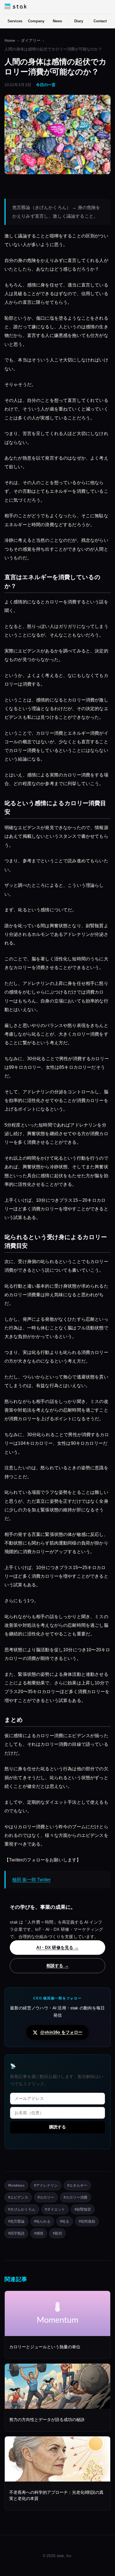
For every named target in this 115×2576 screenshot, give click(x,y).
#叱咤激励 (87, 2221)
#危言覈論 (16, 2221)
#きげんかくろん (22, 2209)
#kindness (16, 2185)
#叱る (65, 2221)
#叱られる (42, 2221)
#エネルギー (77, 2185)
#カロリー (46, 2197)
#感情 (39, 2233)
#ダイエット (55, 2209)
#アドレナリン (46, 2185)
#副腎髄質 (83, 2209)
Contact (100, 21)
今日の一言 (46, 85)
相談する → (57, 1966)
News (57, 21)
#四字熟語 (16, 2233)
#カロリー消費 (76, 2197)
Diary (79, 21)
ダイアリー (31, 41)
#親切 (57, 2233)
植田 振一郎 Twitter (31, 1880)
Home (10, 41)
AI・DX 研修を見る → (57, 1947)
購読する (57, 2127)
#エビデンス (18, 2197)
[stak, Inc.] (15, 6)
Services (15, 21)
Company (36, 21)
